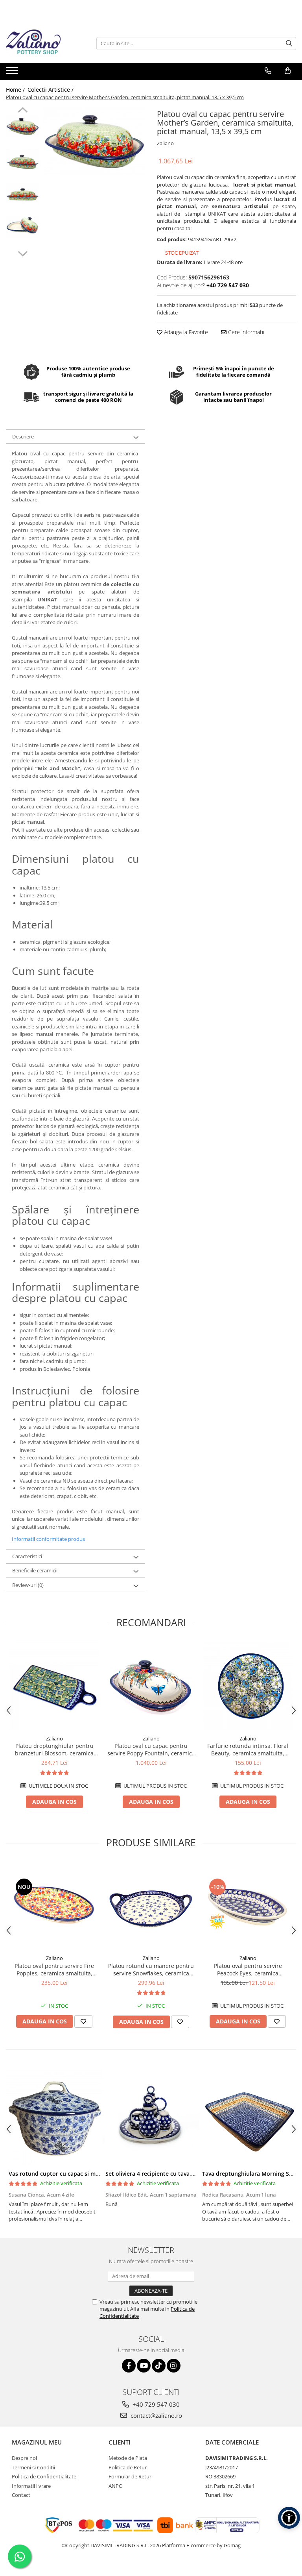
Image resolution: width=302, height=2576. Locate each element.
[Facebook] (129, 2366)
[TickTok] (159, 2366)
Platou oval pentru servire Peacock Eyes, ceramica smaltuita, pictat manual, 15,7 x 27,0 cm (248, 1969)
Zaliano (165, 143)
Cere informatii (245, 332)
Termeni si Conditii (33, 2467)
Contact (21, 2495)
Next (23, 253)
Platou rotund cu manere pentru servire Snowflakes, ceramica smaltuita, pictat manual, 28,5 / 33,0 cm (151, 1969)
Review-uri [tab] (28, 1585)
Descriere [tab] (23, 436)
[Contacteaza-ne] (268, 71)
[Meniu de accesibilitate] (289, 2518)
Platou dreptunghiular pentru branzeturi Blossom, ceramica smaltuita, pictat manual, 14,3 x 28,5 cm (54, 1749)
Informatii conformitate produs (48, 1539)
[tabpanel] (94, 141)
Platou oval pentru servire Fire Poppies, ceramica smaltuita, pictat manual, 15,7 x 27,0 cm (54, 1969)
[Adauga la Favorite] (83, 2021)
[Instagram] (174, 2366)
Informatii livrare (31, 2486)
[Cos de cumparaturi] (288, 71)
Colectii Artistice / (51, 90)
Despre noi (24, 2458)
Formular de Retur (130, 2476)
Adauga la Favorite (185, 332)
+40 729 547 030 (155, 2404)
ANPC (115, 2486)
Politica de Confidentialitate (44, 2476)
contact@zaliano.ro (156, 2415)
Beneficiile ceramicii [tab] (35, 1570)
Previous (23, 111)
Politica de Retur (128, 2467)
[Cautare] (289, 43)
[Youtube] (144, 2366)
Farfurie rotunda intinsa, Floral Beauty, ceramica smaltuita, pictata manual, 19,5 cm (248, 1749)
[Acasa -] (45, 43)
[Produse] (13, 73)
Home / (16, 90)
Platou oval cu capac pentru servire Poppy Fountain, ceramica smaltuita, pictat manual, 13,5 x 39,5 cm (151, 1749)
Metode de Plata (128, 2458)
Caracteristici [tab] (27, 1556)
